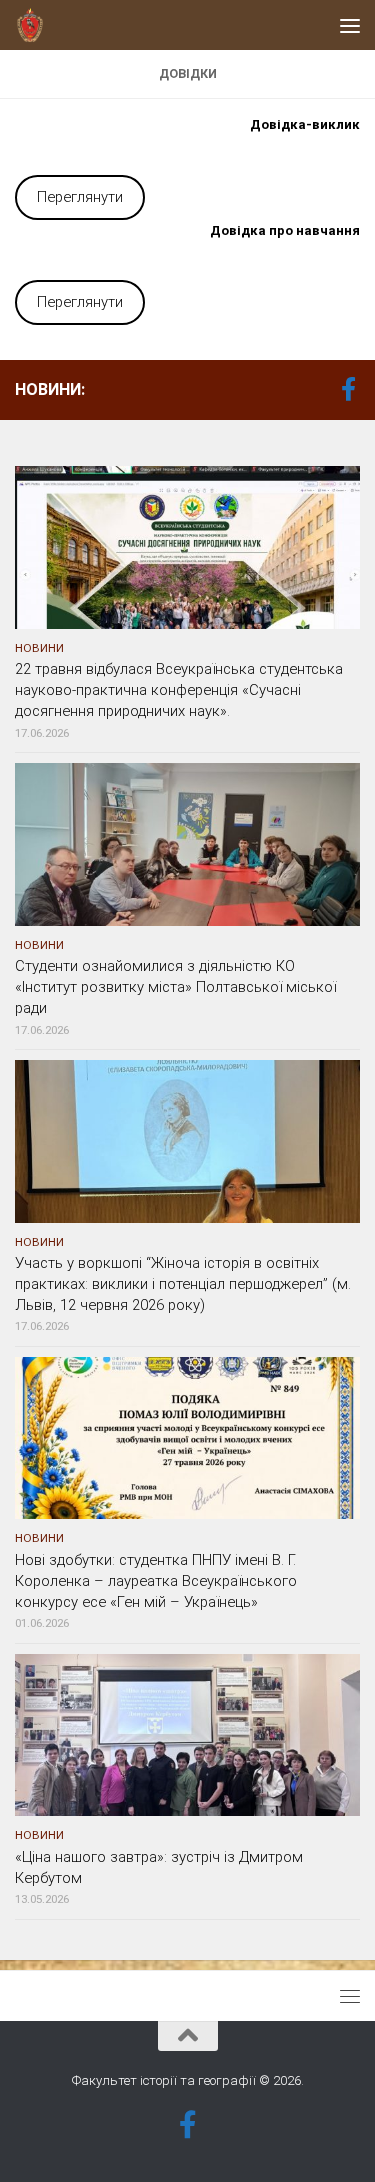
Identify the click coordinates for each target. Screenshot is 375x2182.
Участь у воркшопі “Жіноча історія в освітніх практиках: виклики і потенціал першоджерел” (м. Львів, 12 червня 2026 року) (183, 1284)
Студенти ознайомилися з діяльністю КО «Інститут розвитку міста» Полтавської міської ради (175, 987)
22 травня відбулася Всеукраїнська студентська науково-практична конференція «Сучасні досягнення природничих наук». (179, 690)
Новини (39, 648)
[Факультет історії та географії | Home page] (35, 25)
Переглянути (80, 197)
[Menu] (350, 25)
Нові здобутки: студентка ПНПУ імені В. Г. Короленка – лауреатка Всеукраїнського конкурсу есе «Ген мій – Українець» (156, 1581)
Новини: (50, 389)
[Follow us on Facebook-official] (348, 389)
